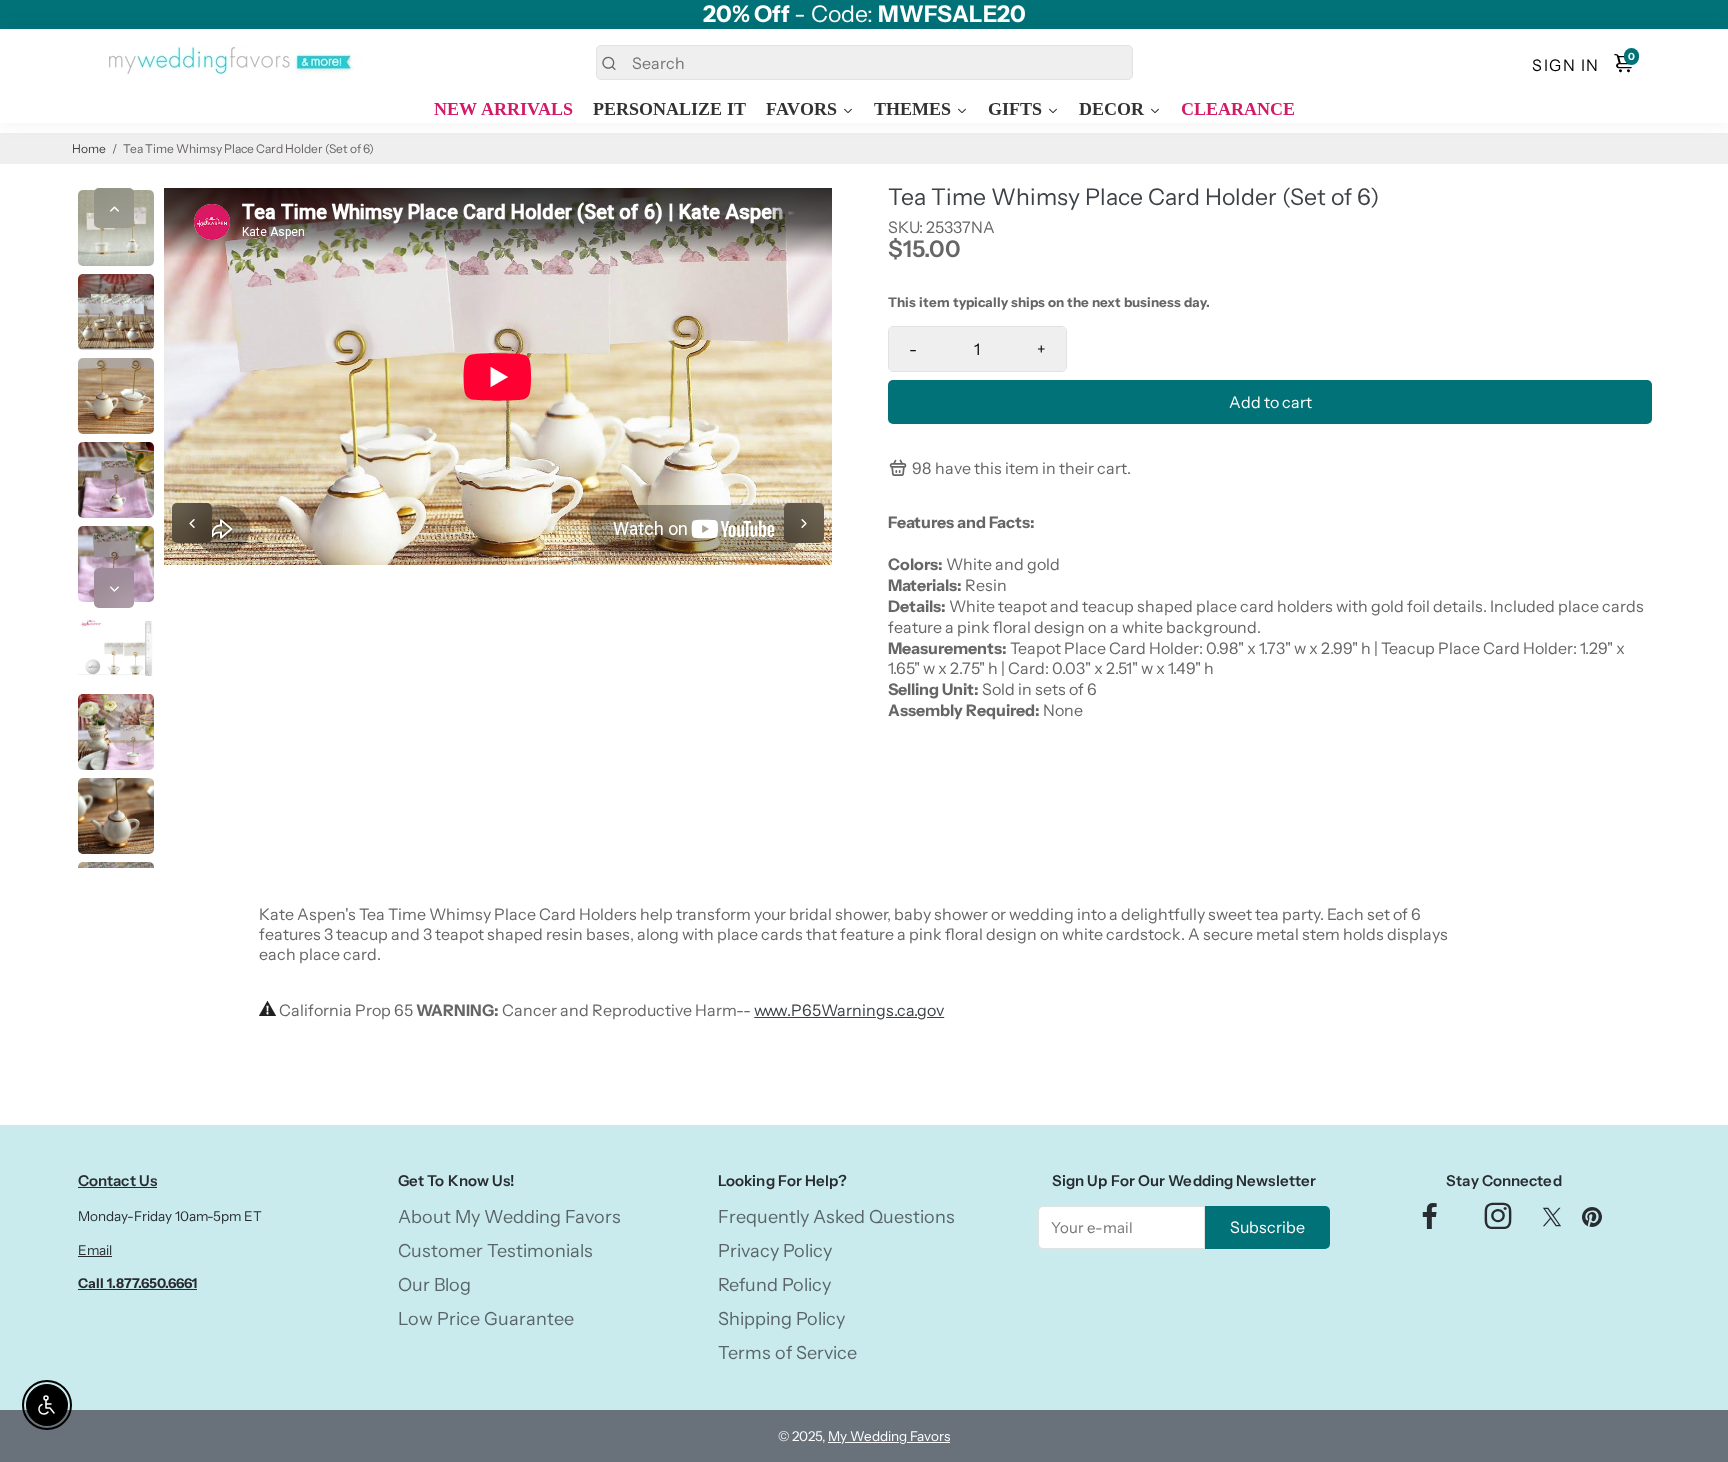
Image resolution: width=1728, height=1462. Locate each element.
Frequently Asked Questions (836, 1217)
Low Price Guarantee (486, 1319)
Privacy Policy (775, 1251)
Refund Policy (774, 1285)
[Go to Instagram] (1498, 1221)
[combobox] (864, 62)
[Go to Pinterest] (1592, 1221)
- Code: (864, 14)
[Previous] (114, 208)
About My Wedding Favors (509, 1217)
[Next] (114, 588)
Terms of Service (787, 1353)
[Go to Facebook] (1430, 1221)
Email (95, 1250)
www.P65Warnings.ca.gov (849, 1010)
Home (89, 148)
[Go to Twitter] (1552, 1221)
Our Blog (434, 1285)
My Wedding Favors (889, 1436)
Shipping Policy (781, 1319)
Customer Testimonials (495, 1251)
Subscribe (1267, 1227)
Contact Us (117, 1180)
